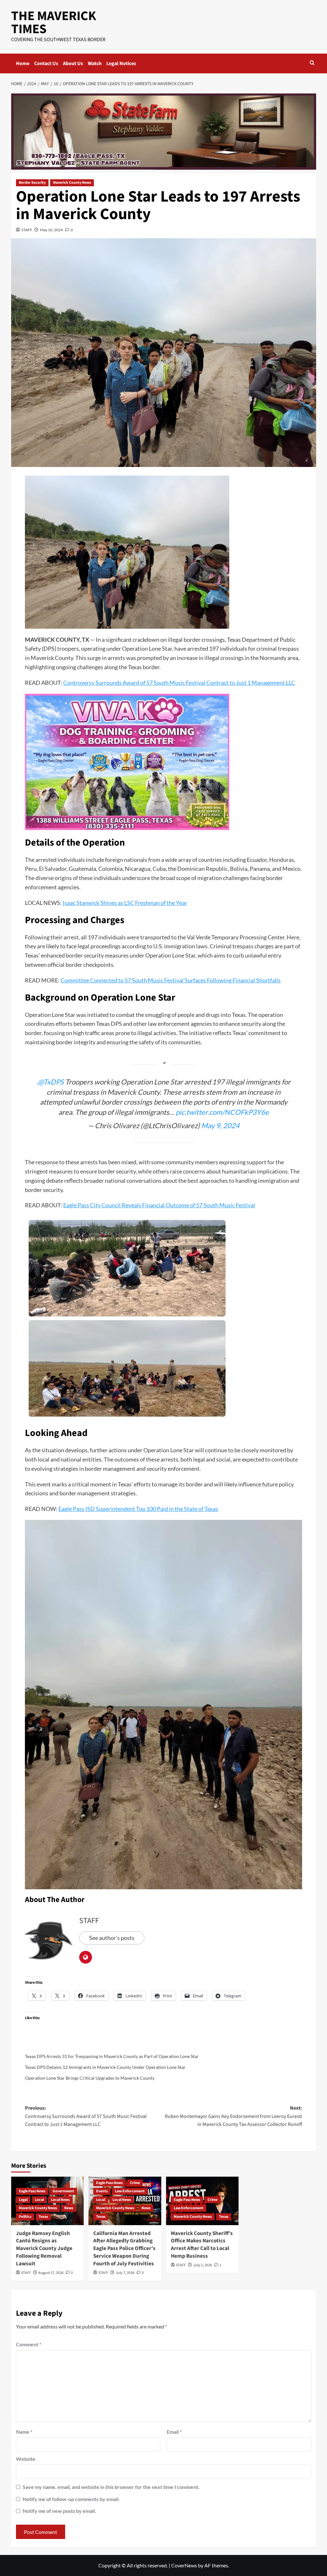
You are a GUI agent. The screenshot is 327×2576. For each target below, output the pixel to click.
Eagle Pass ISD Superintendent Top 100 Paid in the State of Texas (138, 1509)
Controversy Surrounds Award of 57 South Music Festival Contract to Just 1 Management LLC (179, 683)
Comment (29, 2344)
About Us (73, 63)
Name (24, 2432)
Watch (95, 63)
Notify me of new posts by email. (59, 2511)
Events (102, 2191)
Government (63, 2191)
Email (174, 2432)
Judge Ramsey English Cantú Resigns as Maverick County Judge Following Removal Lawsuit (44, 2249)
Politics (25, 2217)
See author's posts (112, 1938)
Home (23, 63)
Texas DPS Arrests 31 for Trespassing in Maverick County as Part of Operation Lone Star (112, 2056)
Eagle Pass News (32, 2191)
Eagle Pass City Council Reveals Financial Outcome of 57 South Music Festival (159, 1205)
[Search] (312, 63)
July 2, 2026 (203, 2265)
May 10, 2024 (51, 230)
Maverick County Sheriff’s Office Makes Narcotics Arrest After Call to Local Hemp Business (202, 2245)
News (69, 2208)
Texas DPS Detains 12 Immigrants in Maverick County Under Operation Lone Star (105, 2067)
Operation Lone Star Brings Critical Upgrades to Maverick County (90, 2078)
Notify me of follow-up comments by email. (71, 2499)
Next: (233, 2116)
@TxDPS (51, 1082)
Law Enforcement (130, 2191)
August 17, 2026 (51, 2273)
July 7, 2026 (125, 2273)
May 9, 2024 (220, 1125)
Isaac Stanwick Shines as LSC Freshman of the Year (125, 903)
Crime (135, 2183)
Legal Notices (121, 63)
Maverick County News (72, 183)
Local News (60, 2200)
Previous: (86, 2116)
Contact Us (46, 63)
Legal (23, 2200)
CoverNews (184, 2565)
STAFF (27, 230)
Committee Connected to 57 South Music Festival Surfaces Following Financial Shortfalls (171, 980)
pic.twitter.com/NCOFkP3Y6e (222, 1112)
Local (39, 2200)
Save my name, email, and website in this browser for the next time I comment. (111, 2487)
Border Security (32, 183)
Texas (43, 2217)
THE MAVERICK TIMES (54, 22)
